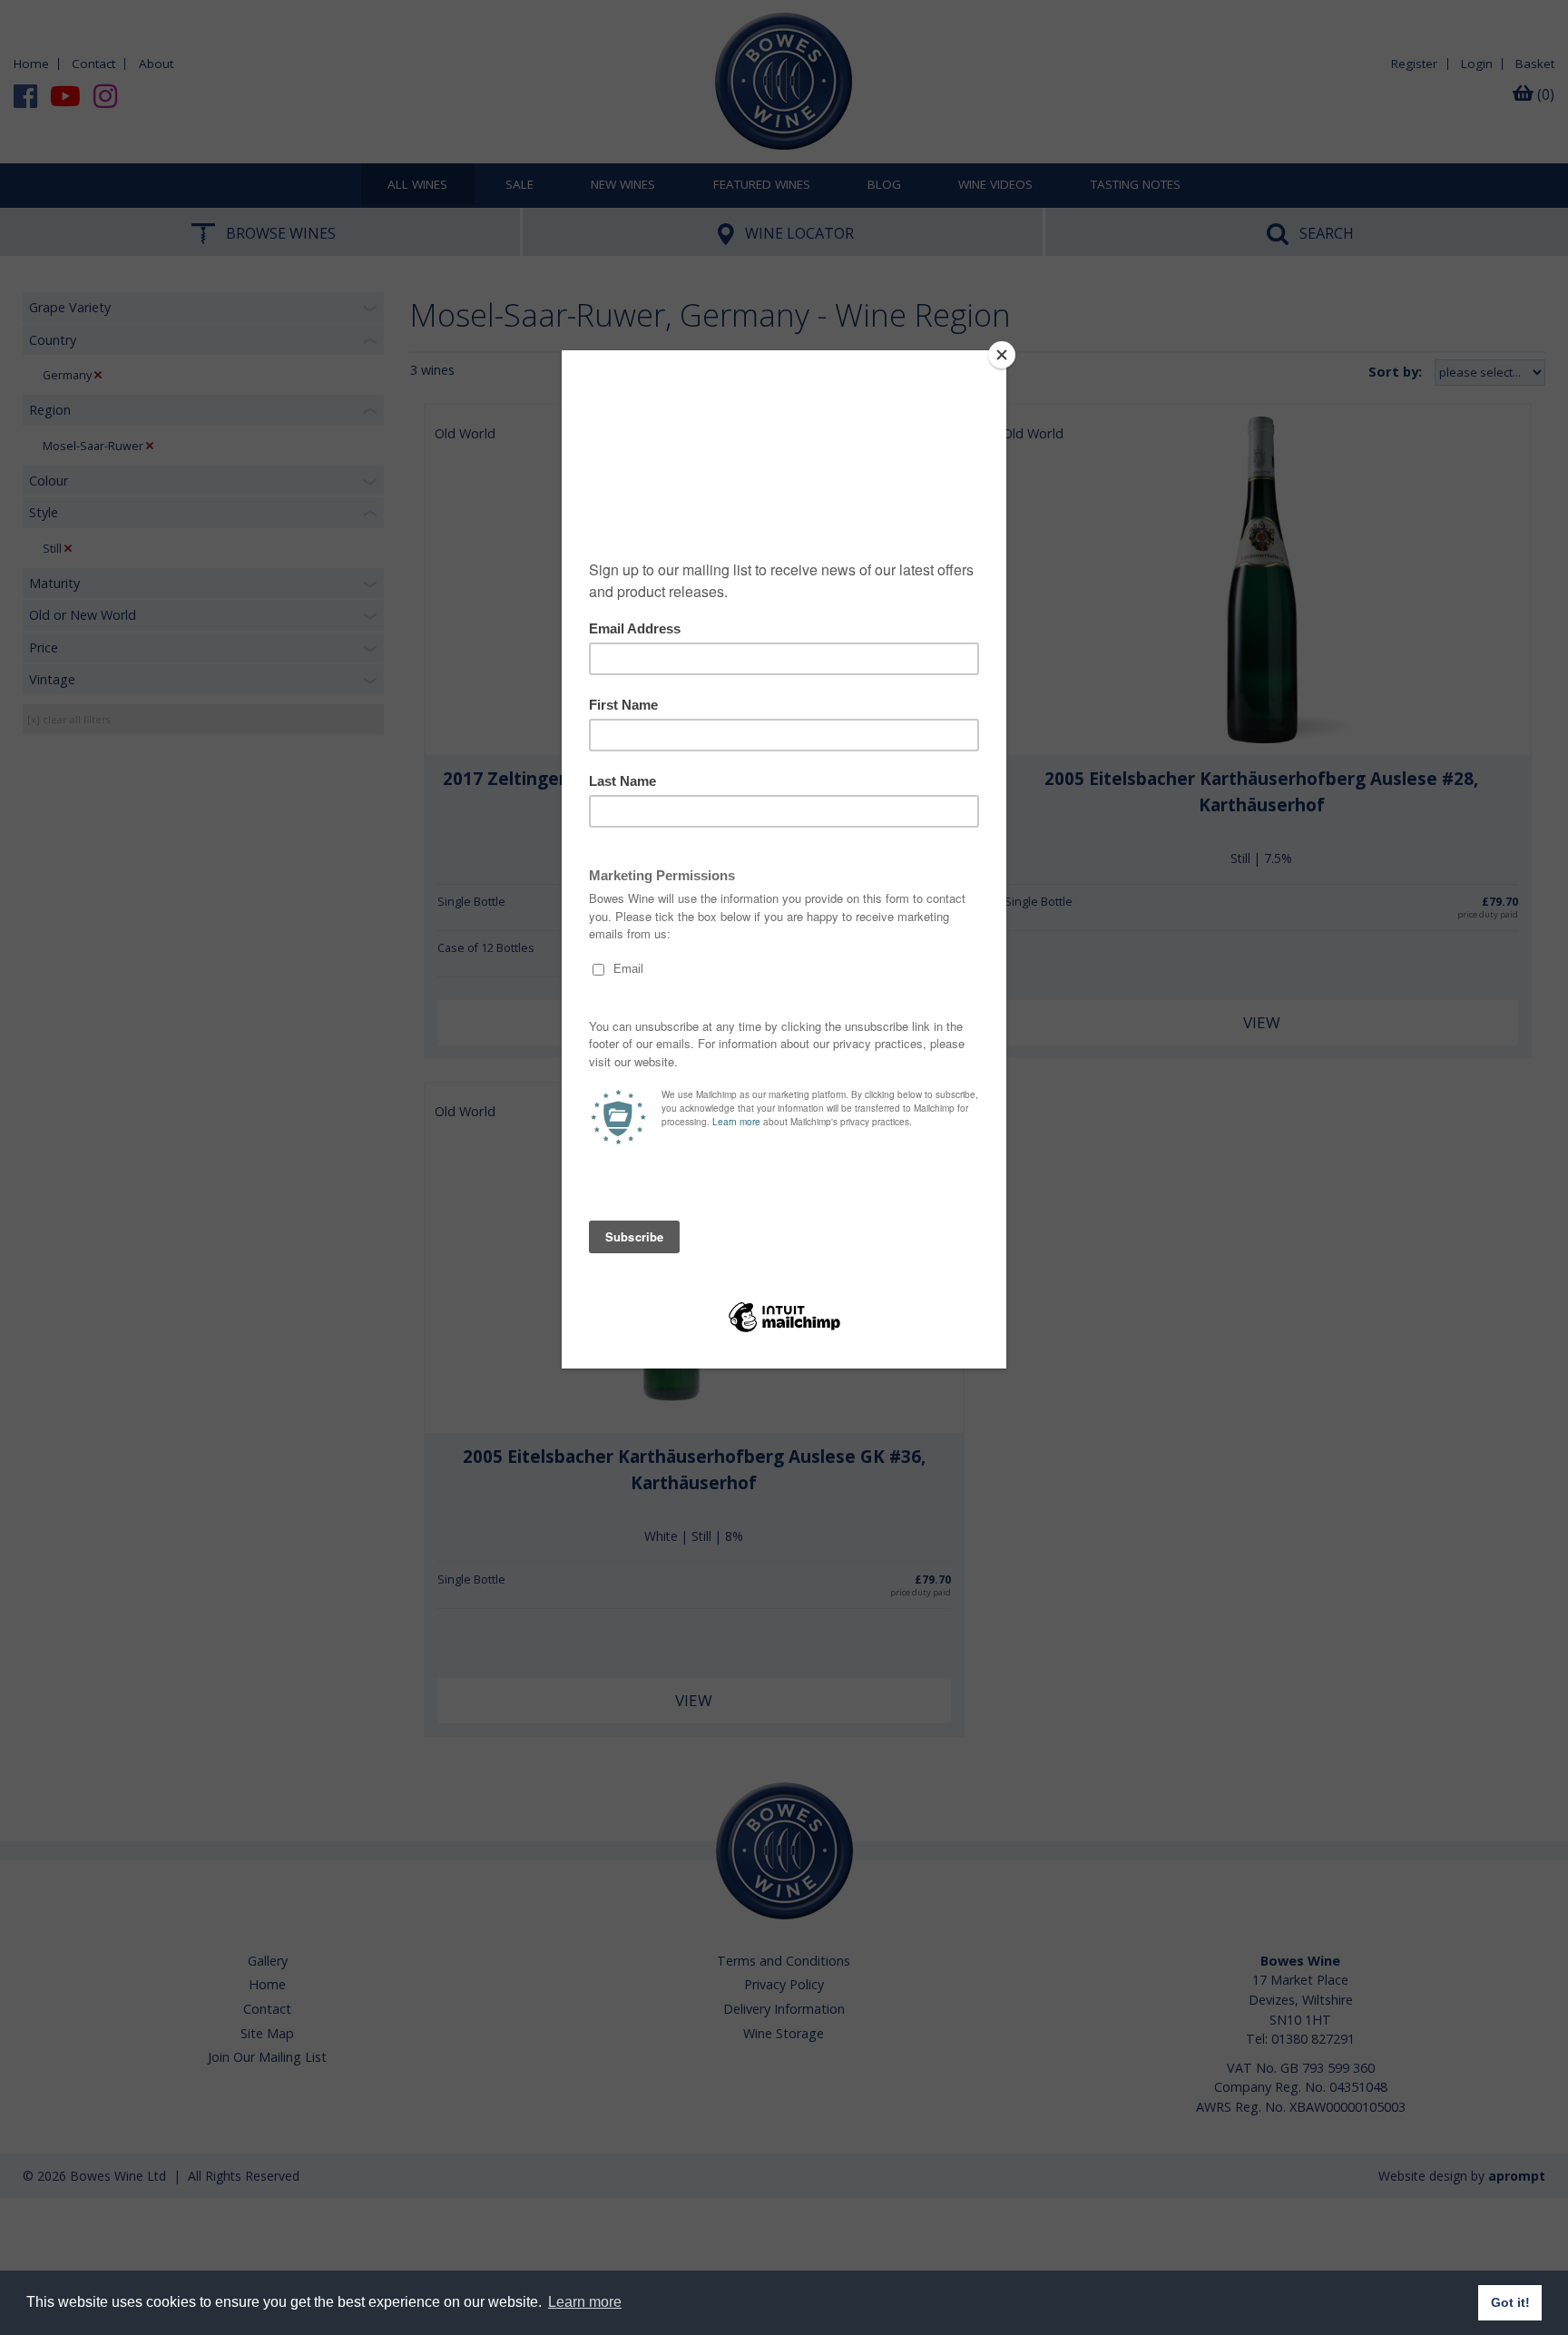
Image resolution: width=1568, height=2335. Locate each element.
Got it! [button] (1510, 2302)
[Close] (1002, 355)
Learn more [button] (585, 2302)
